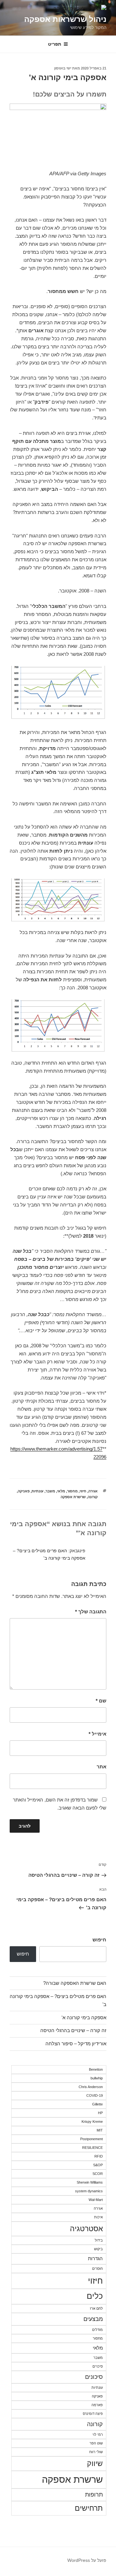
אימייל (97, 1734)
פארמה (97, 2405)
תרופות (94, 2494)
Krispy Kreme (92, 2122)
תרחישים (89, 2508)
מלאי (61, 1491)
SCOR (98, 2174)
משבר (50, 1491)
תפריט (55, 44)
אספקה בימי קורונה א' (84, 2017)
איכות (98, 2217)
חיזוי (83, 1491)
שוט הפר (96, 2443)
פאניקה (24, 1491)
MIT (100, 2130)
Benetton (96, 2069)
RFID (99, 2156)
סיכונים (94, 2377)
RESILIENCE (92, 2148)
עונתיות (38, 1491)
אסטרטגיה (86, 2229)
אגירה (93, 1491)
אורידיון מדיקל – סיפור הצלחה (76, 2044)
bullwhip (97, 2078)
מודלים (97, 2330)
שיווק (95, 2463)
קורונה (93, 1497)
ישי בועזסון (63, 68)
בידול (99, 2240)
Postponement (92, 2139)
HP (100, 2113)
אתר (101, 1767)
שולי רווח (96, 2452)
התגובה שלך (91, 1612)
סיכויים (98, 2366)
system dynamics (89, 2191)
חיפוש (99, 1940)
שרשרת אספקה (73, 1497)
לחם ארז (96, 2308)
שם (101, 1701)
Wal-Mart (96, 2200)
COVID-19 (95, 2095)
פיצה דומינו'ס (93, 2414)
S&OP (98, 2165)
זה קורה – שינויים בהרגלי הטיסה (73, 2030)
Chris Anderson (91, 2087)
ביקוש (98, 2249)
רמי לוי (98, 2434)
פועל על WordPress (87, 2560)
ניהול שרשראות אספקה (65, 19)
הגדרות (95, 2258)
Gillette (97, 2104)
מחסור (72, 1491)
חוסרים (97, 2269)
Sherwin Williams (90, 2182)
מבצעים (93, 2319)
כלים (95, 2296)
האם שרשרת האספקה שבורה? (75, 1983)
